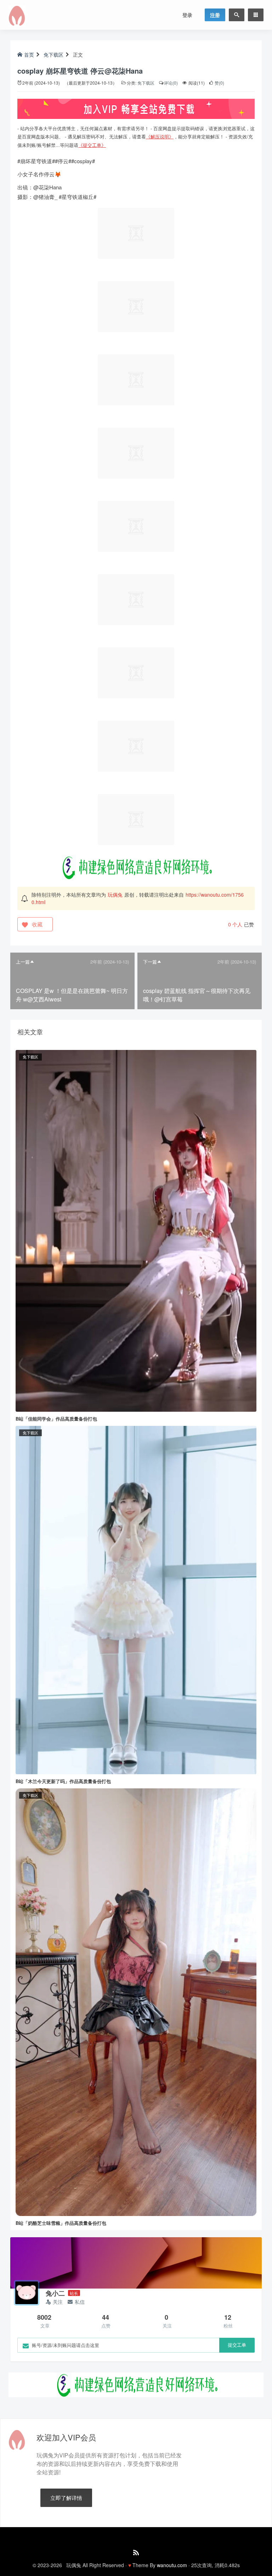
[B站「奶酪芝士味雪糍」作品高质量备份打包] (136, 2001)
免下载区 (53, 55)
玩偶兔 (115, 895)
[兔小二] (27, 2293)
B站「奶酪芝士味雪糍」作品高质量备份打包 (61, 2223)
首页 (29, 55)
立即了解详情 (66, 2498)
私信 (80, 2302)
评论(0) (171, 83)
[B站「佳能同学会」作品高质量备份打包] (136, 1230)
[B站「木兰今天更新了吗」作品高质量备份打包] (136, 1599)
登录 (187, 15)
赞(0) (219, 83)
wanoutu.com (172, 2565)
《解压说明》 (160, 136)
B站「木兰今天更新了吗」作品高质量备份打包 (63, 1781)
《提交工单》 (92, 145)
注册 (215, 15)
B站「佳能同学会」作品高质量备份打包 (56, 1419)
